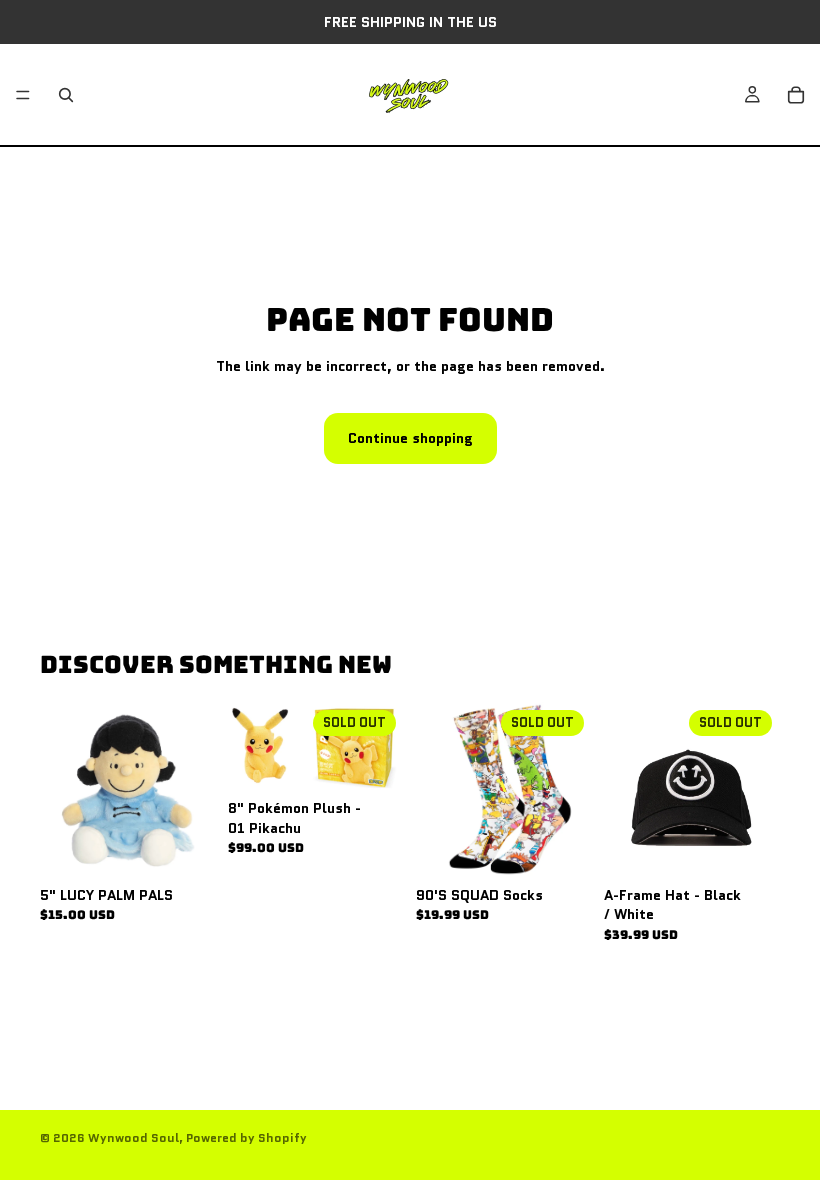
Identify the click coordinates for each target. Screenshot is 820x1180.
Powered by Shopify (246, 1137)
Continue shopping (410, 438)
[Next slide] (758, 790)
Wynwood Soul (133, 1137)
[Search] (66, 95)
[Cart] (796, 95)
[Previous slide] (626, 790)
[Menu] (23, 95)
